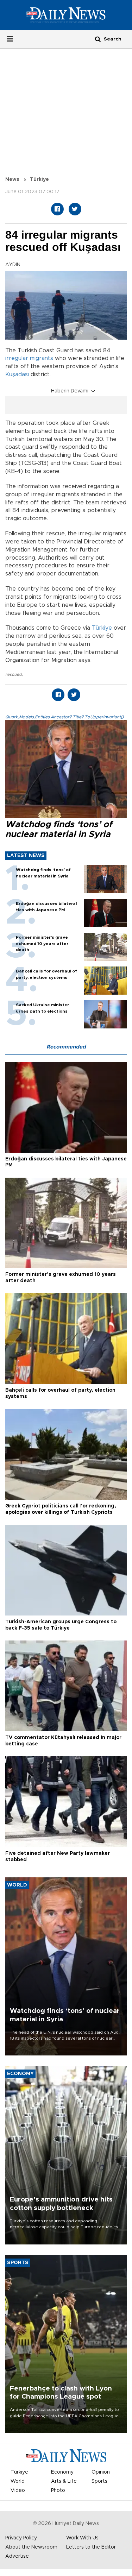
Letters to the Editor (91, 2547)
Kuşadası (17, 374)
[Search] (98, 39)
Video (18, 2490)
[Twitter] (75, 209)
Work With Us (82, 2538)
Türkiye (39, 179)
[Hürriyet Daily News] (66, 15)
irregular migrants (29, 358)
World (18, 2481)
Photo (58, 2490)
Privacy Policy (21, 2538)
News (12, 179)
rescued (14, 674)
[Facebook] (57, 209)
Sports (99, 2481)
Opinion (101, 2472)
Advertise (17, 2556)
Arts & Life (64, 2481)
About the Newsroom (31, 2547)
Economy (62, 2472)
